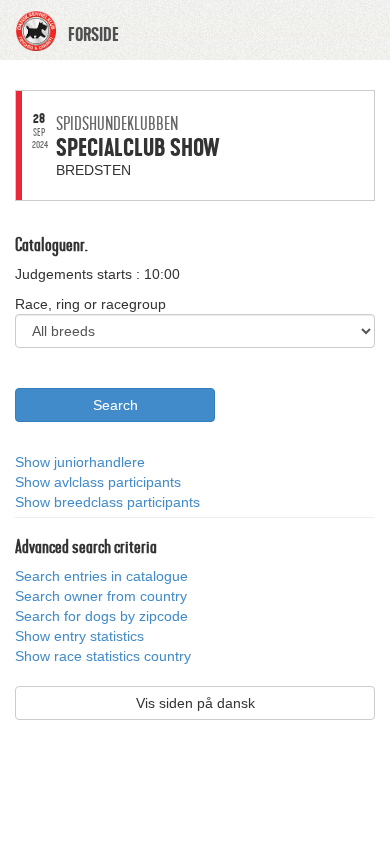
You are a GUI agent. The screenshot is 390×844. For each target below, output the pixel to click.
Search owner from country (101, 596)
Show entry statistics (79, 636)
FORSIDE (93, 35)
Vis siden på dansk (195, 703)
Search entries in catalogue (101, 576)
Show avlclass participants (98, 482)
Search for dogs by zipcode (101, 616)
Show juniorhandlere (80, 462)
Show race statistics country (103, 656)
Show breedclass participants (107, 502)
